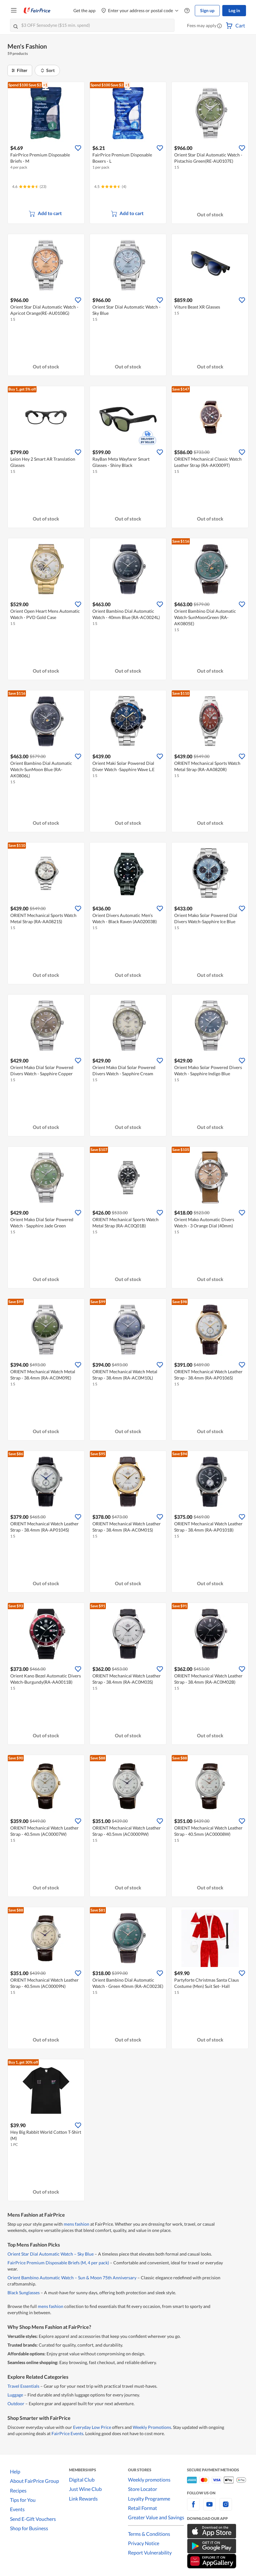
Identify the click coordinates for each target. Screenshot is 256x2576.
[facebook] (193, 2508)
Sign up (207, 10)
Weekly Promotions (152, 2427)
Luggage (15, 2395)
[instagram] (226, 2508)
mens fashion (76, 2224)
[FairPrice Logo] (37, 11)
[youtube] (209, 2508)
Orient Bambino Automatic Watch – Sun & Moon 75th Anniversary (72, 2278)
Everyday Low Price (92, 2427)
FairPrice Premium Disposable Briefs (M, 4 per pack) (58, 2263)
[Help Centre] (187, 11)
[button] (219, 26)
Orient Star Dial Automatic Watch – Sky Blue (51, 2254)
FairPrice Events (67, 2433)
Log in (234, 10)
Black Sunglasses (24, 2293)
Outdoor (16, 2403)
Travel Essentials (23, 2386)
